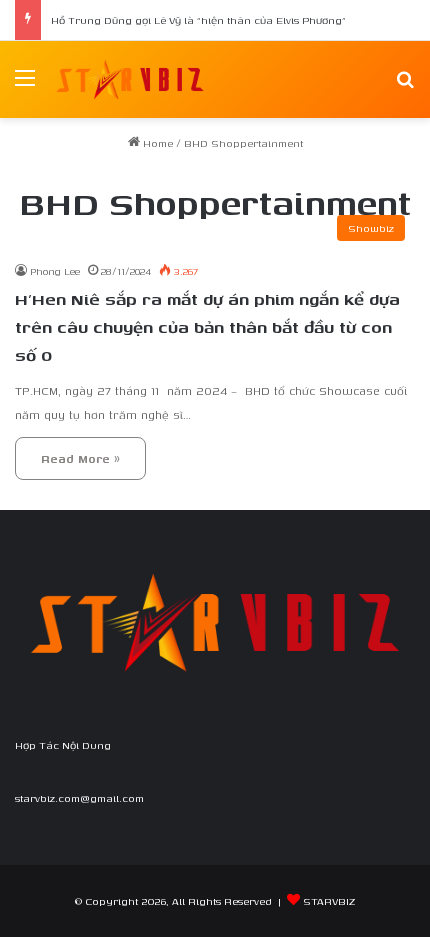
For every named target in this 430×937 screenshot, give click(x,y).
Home (156, 143)
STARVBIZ (329, 901)
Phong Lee (55, 271)
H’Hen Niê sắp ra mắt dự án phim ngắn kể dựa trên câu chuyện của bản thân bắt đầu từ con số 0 (207, 327)
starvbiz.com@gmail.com (79, 798)
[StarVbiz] (130, 79)
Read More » (80, 458)
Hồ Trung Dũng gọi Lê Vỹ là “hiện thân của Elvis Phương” (198, 20)
